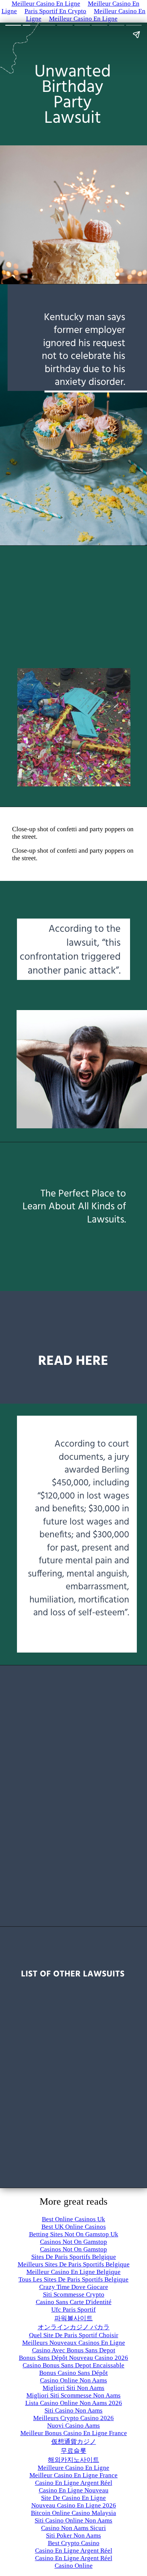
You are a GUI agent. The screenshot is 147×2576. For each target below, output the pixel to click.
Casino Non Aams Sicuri (73, 2528)
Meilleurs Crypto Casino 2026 (73, 2418)
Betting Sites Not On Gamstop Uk (74, 2234)
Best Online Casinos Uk (73, 2219)
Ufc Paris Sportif (73, 2310)
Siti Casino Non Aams (73, 2410)
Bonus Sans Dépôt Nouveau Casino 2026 (73, 2358)
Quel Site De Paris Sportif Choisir (74, 2335)
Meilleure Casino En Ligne (73, 2468)
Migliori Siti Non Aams (73, 2388)
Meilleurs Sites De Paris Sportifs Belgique (74, 2264)
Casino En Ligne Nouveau (74, 2490)
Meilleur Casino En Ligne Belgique (73, 2272)
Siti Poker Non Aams (73, 2536)
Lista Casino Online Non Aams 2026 (74, 2403)
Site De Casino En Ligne (73, 2498)
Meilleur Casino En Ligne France (73, 2475)
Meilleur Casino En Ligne (83, 19)
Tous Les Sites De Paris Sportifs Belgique (73, 2279)
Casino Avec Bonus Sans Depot (74, 2350)
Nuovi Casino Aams (73, 2426)
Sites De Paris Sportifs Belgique (74, 2257)
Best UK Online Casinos (74, 2227)
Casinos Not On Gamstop (73, 2242)
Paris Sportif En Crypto (55, 11)
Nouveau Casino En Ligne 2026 (74, 2505)
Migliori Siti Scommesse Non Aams (73, 2395)
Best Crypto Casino (74, 2543)
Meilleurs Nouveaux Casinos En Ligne (74, 2343)
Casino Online (74, 2566)
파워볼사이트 (73, 2318)
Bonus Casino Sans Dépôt (73, 2373)
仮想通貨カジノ (74, 2442)
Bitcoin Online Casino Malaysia (73, 2513)
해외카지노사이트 (73, 2460)
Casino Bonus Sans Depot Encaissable (73, 2365)
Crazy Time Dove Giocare (74, 2287)
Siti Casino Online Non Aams (73, 2520)
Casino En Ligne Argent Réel (74, 2483)
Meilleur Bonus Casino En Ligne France (74, 2433)
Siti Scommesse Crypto (74, 2294)
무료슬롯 (73, 2451)
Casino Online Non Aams (73, 2380)
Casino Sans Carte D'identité (74, 2302)
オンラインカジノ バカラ (74, 2327)
